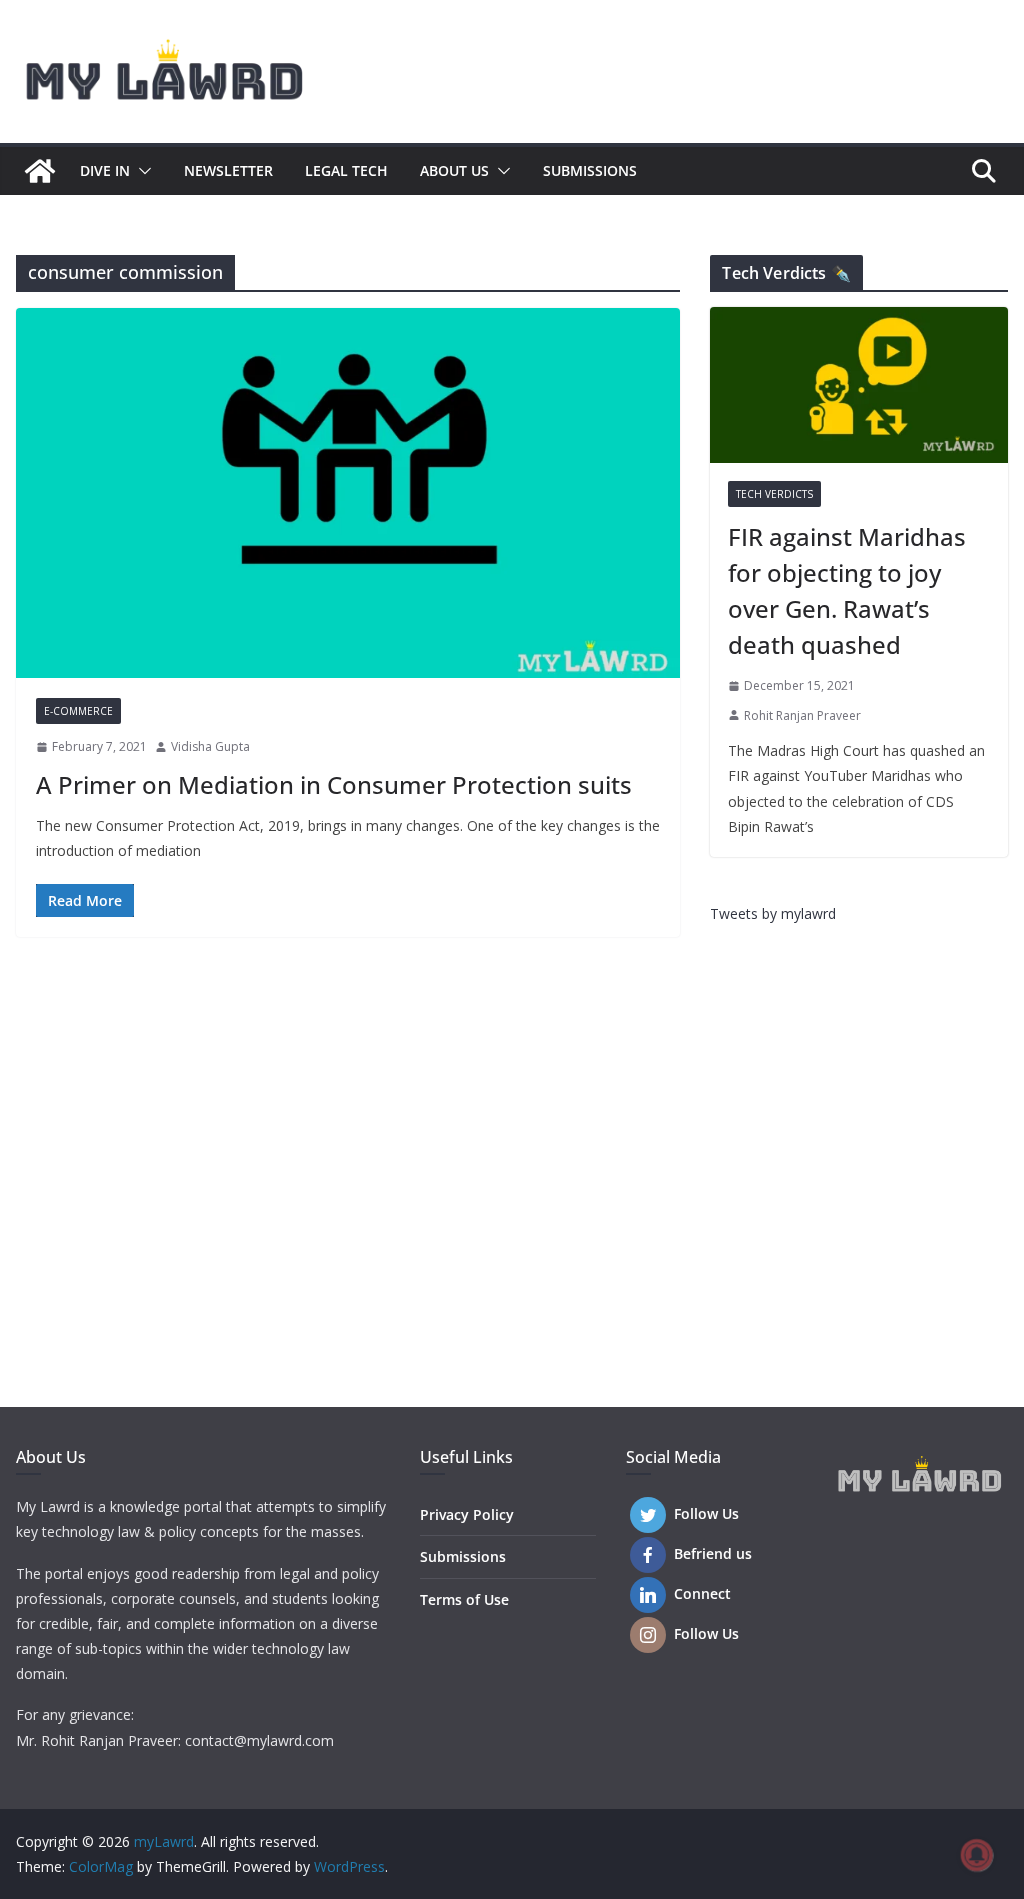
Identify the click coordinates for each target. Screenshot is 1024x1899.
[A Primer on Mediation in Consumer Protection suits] (348, 493)
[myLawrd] (40, 171)
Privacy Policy (467, 1514)
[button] (141, 171)
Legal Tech (346, 170)
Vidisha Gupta (210, 746)
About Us (454, 170)
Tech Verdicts (774, 494)
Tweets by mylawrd (773, 913)
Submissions (590, 170)
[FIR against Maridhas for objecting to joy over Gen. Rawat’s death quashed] (859, 385)
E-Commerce (78, 711)
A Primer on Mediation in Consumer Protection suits (334, 784)
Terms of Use (464, 1599)
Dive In (105, 170)
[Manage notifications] (977, 1855)
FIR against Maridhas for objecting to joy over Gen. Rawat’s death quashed (847, 590)
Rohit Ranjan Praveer (802, 715)
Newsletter (228, 170)
